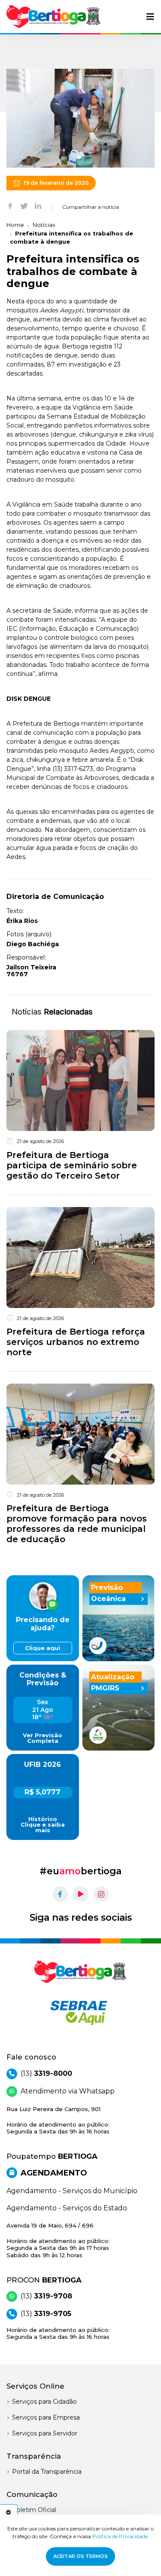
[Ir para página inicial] (54, 17)
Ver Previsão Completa (43, 1738)
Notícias (44, 225)
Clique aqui (43, 1648)
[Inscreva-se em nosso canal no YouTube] (81, 1894)
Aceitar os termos (80, 2556)
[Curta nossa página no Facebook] (60, 1894)
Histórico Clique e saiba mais (43, 1825)
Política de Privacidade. (121, 2536)
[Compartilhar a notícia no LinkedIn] (38, 205)
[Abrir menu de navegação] (150, 17)
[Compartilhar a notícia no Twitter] (24, 205)
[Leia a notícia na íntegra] (80, 1107)
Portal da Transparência (47, 2472)
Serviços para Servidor (45, 2433)
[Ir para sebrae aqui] (80, 2013)
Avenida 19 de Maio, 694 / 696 (58, 2240)
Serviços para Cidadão (44, 2402)
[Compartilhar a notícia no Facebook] (10, 205)
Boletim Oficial (34, 2510)
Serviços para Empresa (46, 2417)
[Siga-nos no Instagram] (101, 1894)
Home (15, 225)
